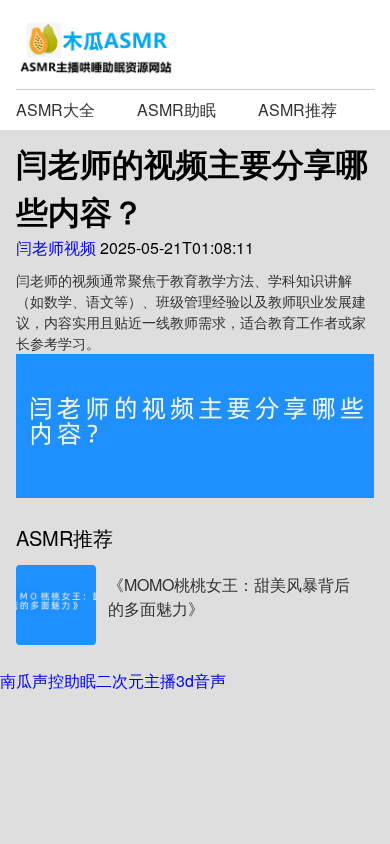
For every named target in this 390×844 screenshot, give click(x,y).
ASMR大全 (55, 109)
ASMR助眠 (176, 109)
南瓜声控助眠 (48, 680)
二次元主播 (136, 680)
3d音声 (201, 680)
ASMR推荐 (297, 109)
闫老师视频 (56, 247)
